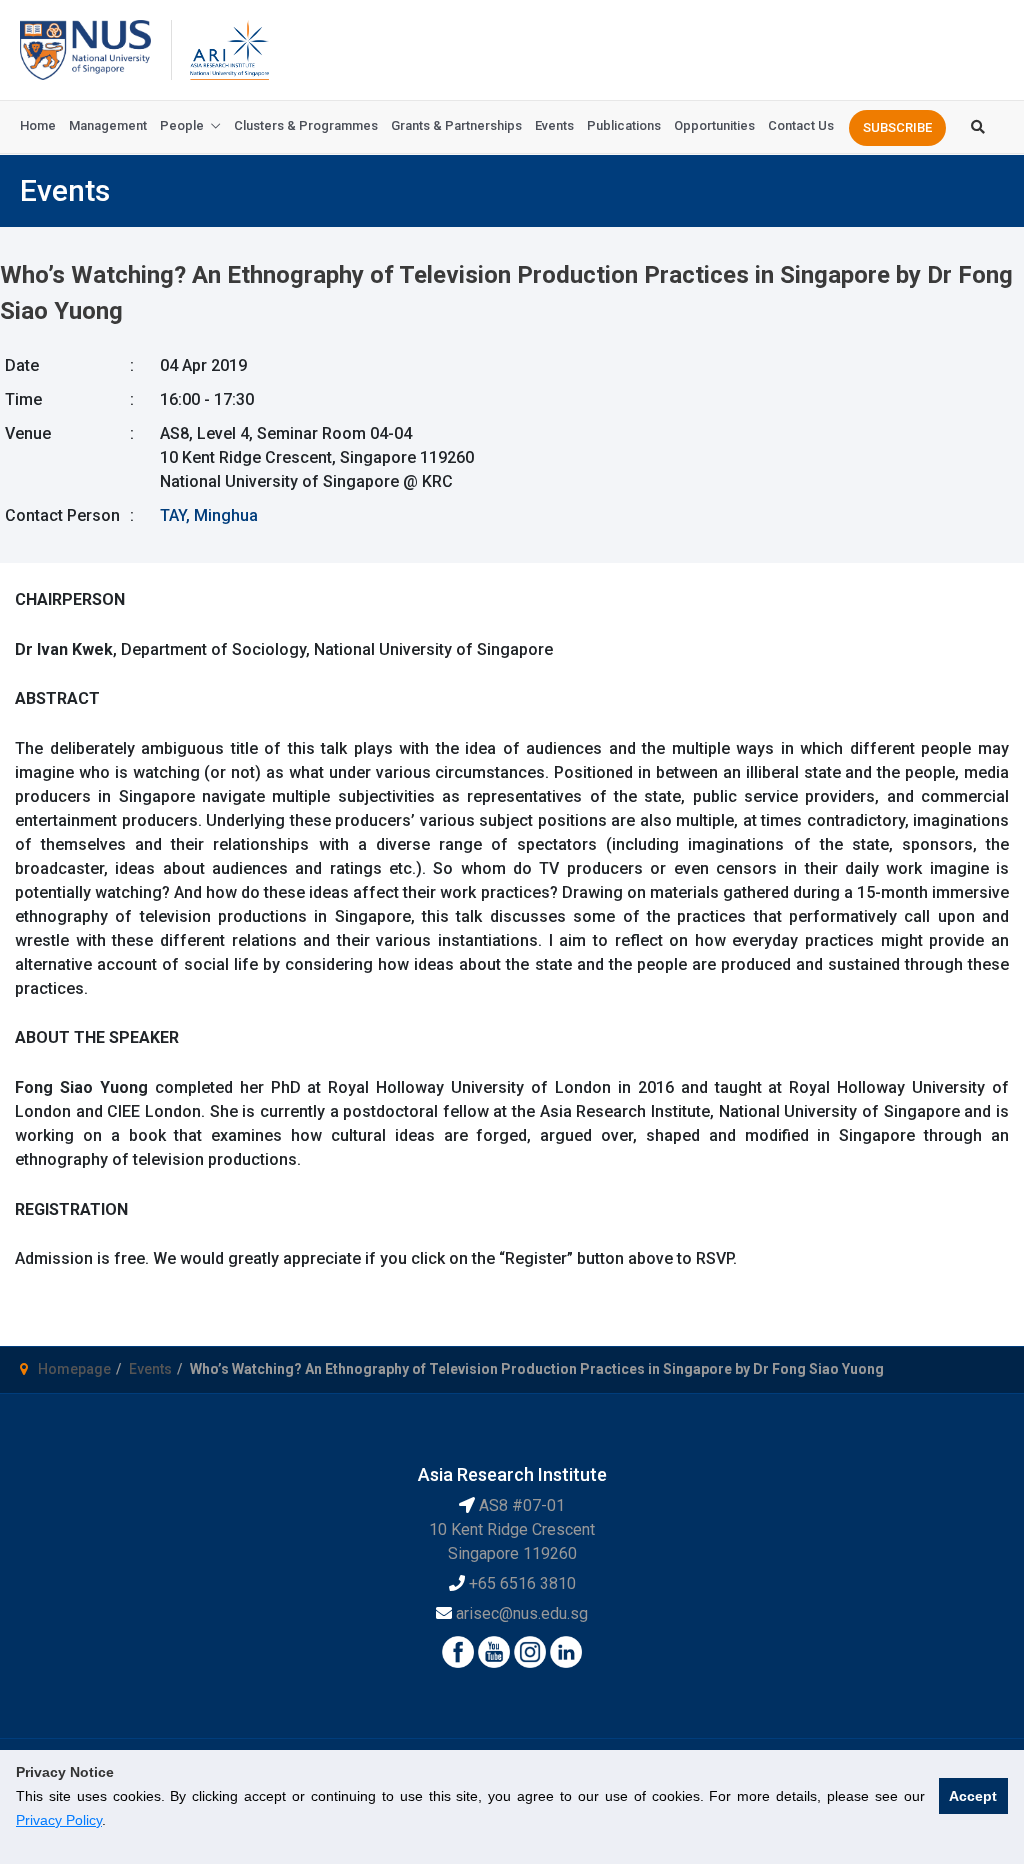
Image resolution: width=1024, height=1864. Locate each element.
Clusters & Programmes (306, 125)
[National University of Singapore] (85, 48)
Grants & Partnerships (456, 125)
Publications (624, 125)
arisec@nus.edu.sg (522, 1613)
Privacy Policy (59, 1820)
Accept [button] (973, 1796)
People (182, 125)
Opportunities (714, 125)
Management (108, 125)
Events (554, 125)
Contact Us (801, 125)
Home (38, 125)
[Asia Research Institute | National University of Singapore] (228, 48)
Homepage (74, 1369)
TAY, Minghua (209, 515)
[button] (897, 128)
